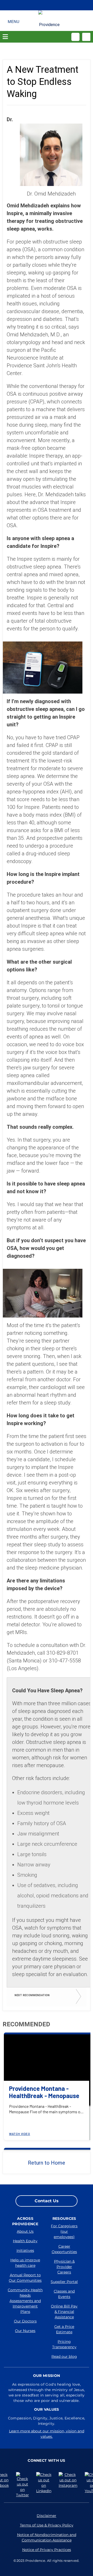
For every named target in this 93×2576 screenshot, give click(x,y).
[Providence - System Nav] (50, 23)
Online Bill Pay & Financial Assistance (64, 2312)
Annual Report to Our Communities (25, 2278)
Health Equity (25, 2241)
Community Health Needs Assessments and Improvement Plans (25, 2301)
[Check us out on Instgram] (69, 2480)
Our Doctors (25, 2321)
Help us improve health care (25, 2263)
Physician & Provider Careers (64, 2267)
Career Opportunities (64, 2249)
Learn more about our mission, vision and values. (47, 2434)
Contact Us (47, 2201)
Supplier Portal (64, 2282)
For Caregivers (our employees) (64, 2231)
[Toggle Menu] (14, 21)
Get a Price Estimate (64, 2329)
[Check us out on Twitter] (24, 2485)
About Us (25, 2231)
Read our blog (64, 2356)
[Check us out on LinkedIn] (45, 2483)
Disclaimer (47, 2516)
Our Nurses (25, 2331)
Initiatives (25, 2250)
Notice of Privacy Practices (47, 2550)
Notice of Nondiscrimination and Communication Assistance (47, 2537)
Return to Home (47, 2163)
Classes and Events (64, 2294)
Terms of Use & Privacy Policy (47, 2525)
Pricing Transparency (64, 2344)
